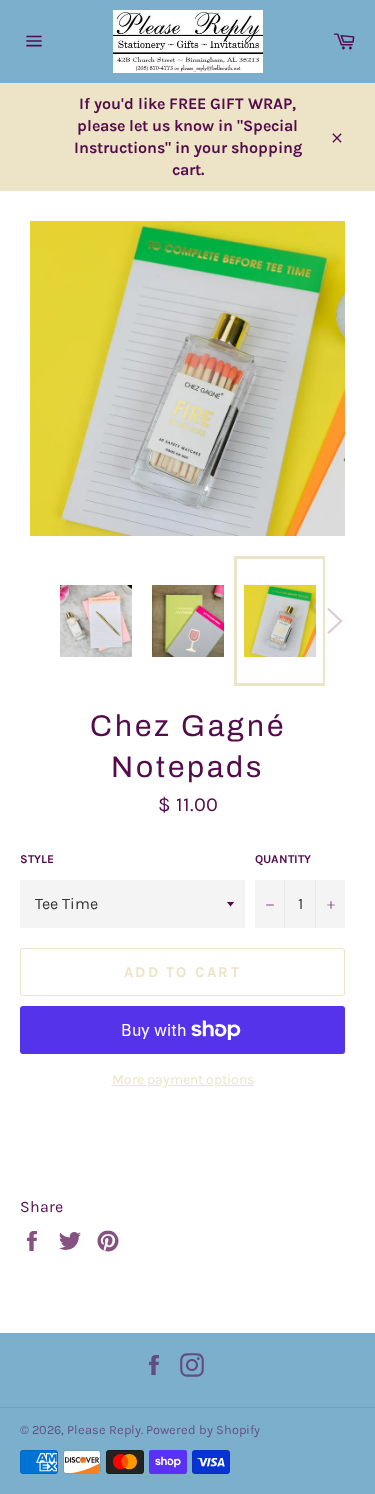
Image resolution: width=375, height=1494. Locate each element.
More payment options (183, 1079)
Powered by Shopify (203, 1429)
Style (37, 859)
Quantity (283, 859)
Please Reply (104, 1429)
